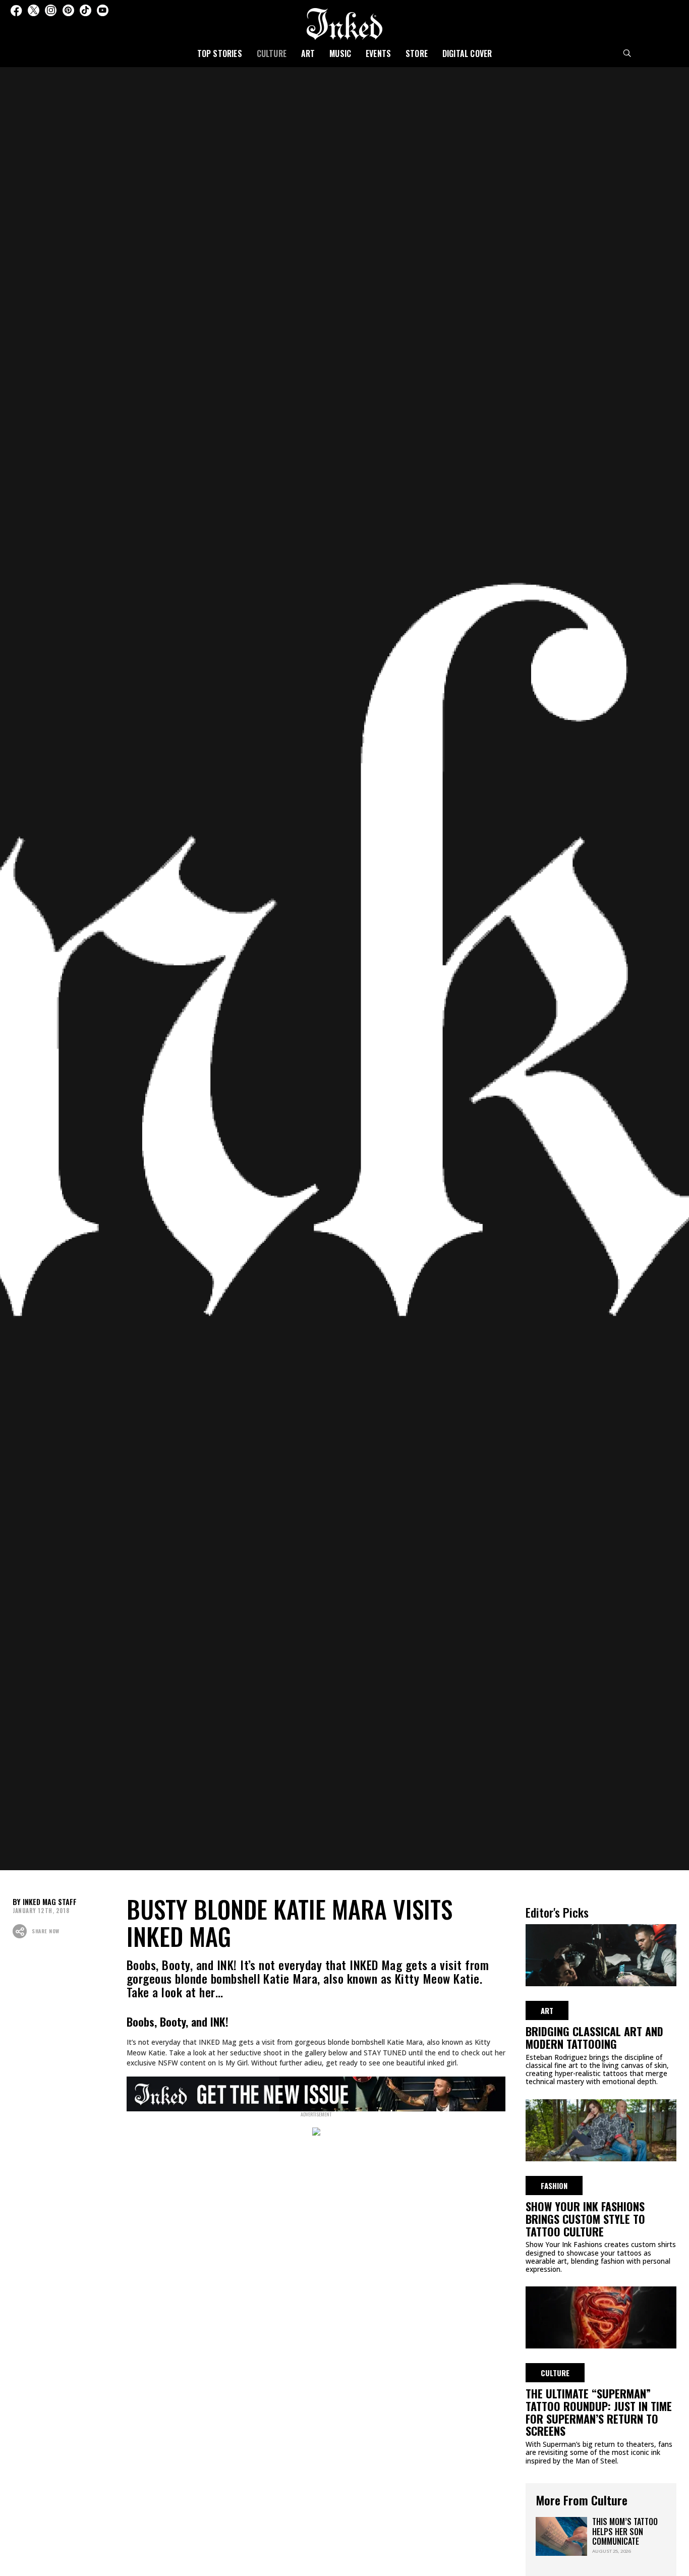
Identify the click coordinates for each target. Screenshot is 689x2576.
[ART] (601, 1953)
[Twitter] (34, 10)
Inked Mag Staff (50, 1902)
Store (417, 53)
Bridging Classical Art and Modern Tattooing (594, 2037)
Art (308, 53)
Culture (272, 53)
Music (340, 53)
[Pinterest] (68, 10)
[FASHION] (601, 2129)
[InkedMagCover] (316, 2092)
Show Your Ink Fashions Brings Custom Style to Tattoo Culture (585, 2219)
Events (378, 53)
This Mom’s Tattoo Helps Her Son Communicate (625, 2531)
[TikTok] (85, 10)
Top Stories (220, 53)
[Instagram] (51, 10)
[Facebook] (16, 10)
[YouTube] (103, 10)
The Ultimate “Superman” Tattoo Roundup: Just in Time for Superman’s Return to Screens (599, 2412)
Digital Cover (467, 53)
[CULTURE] (601, 2316)
